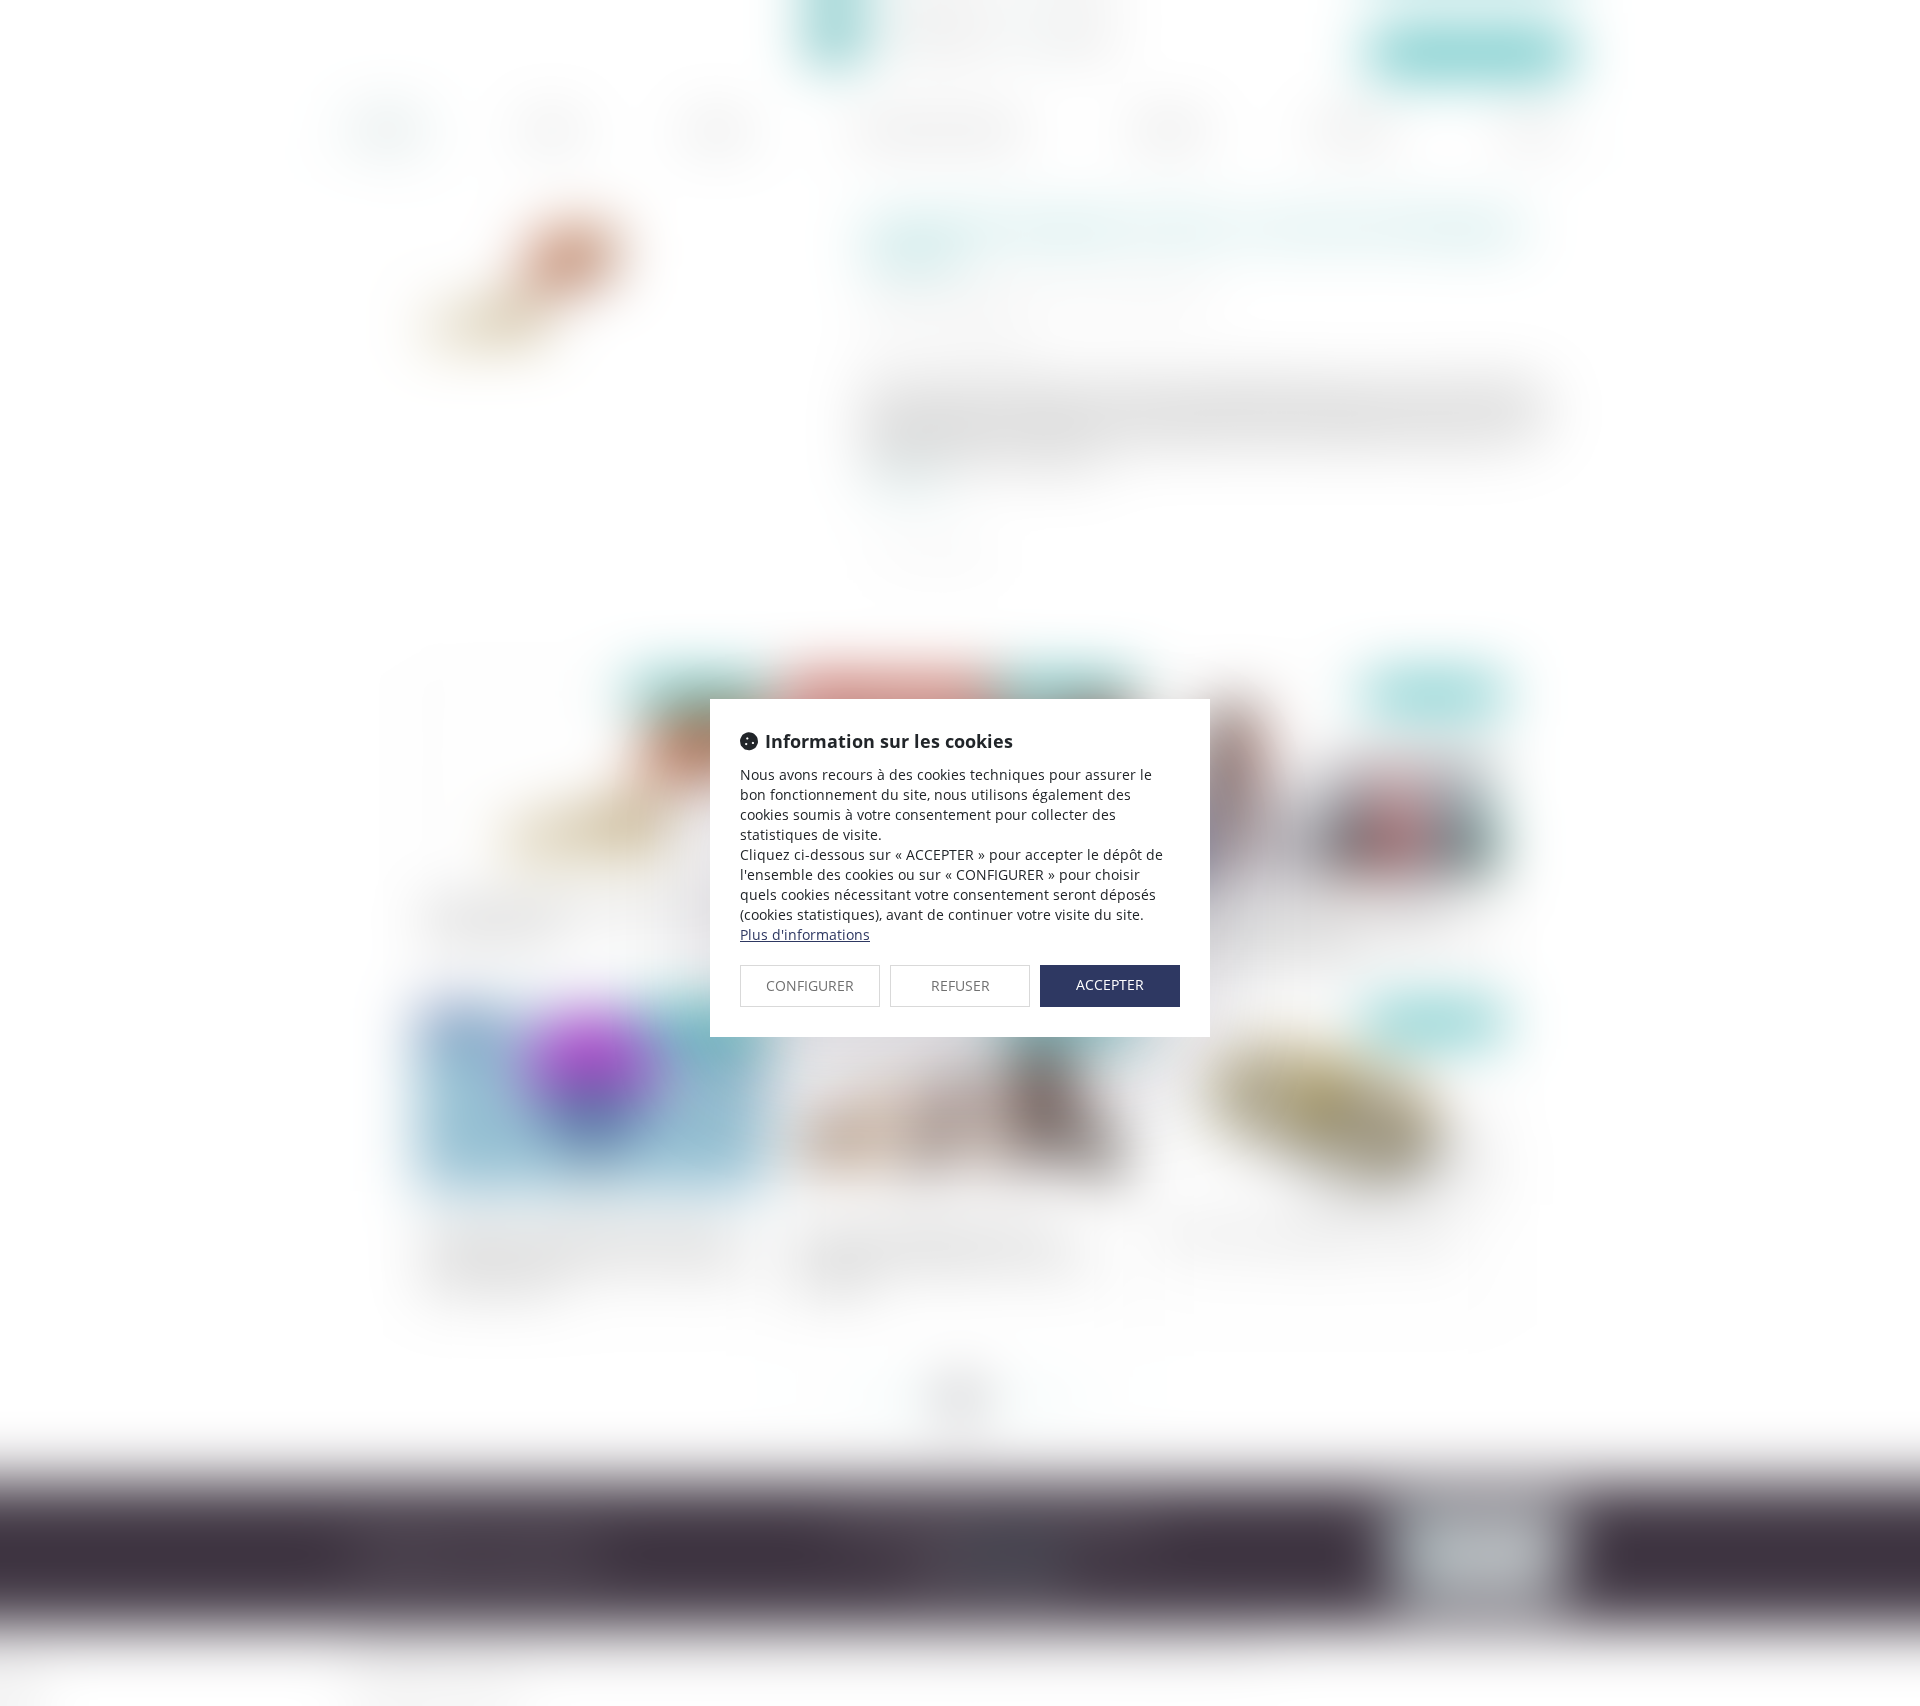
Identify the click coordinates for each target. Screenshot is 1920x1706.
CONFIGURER (810, 985)
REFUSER (960, 985)
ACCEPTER (1110, 984)
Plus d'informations (805, 934)
